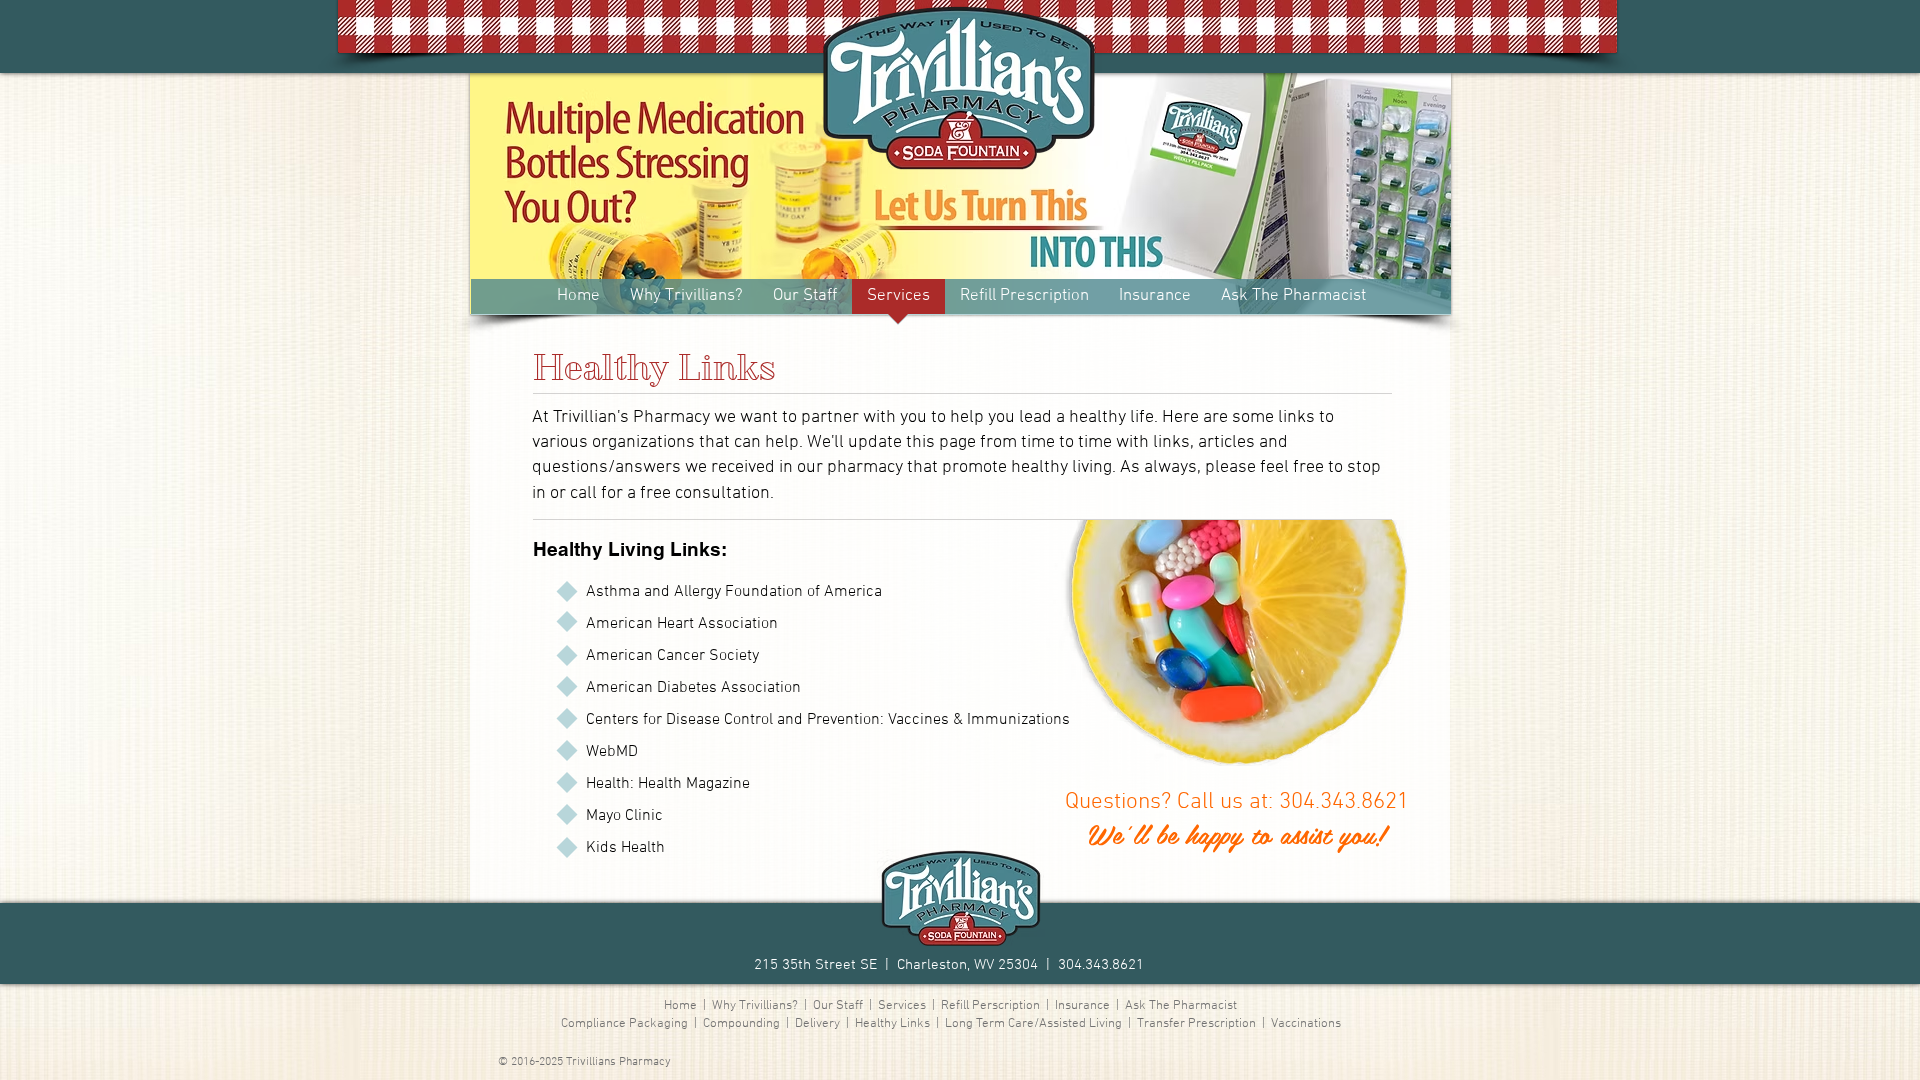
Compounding (741, 1024)
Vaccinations (1306, 1024)
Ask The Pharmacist (1181, 1006)
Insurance (1082, 1006)
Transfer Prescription (1196, 1024)
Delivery (817, 1024)
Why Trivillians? (755, 1006)
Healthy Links (892, 1024)
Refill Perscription (990, 1006)
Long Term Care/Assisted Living (1033, 1024)
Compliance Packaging (624, 1024)
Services (902, 1006)
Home (680, 1006)
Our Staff (839, 1006)
